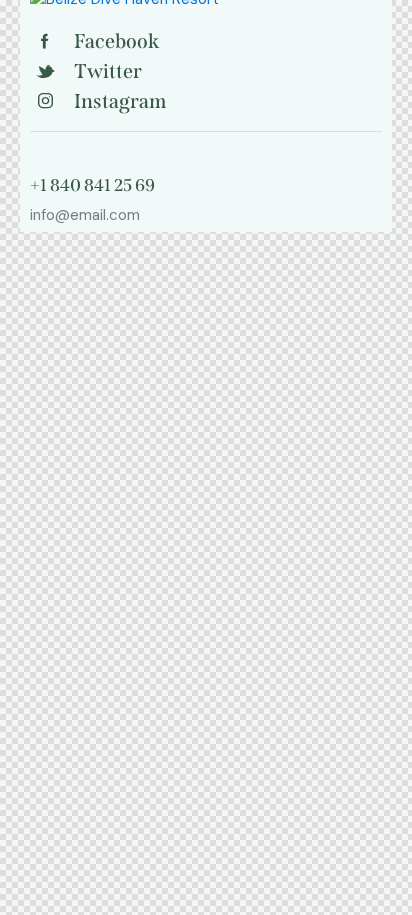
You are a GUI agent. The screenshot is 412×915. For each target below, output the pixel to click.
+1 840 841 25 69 (92, 185)
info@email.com (85, 215)
